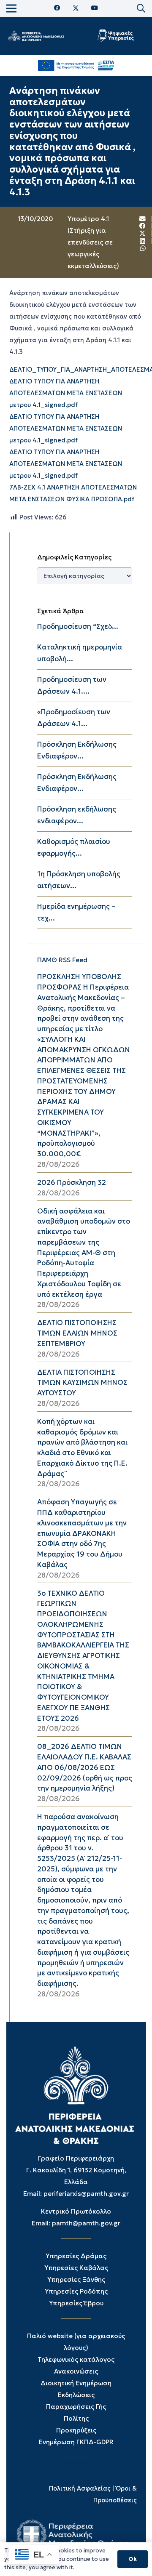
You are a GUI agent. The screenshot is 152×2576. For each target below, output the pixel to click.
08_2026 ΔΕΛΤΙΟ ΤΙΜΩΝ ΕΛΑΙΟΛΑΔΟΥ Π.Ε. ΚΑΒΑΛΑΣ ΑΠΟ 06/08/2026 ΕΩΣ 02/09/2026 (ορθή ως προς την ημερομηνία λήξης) (85, 1767)
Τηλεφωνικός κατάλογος (76, 2359)
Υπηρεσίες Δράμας (76, 2256)
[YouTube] (95, 8)
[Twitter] (76, 8)
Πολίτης (76, 2418)
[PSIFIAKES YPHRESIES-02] (116, 36)
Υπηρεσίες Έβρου (76, 2303)
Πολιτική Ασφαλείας (80, 2488)
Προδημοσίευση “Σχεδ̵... (78, 627)
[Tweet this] (143, 234)
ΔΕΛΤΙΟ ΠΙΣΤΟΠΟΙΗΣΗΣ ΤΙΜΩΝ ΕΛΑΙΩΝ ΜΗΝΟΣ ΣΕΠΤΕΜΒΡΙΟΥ (77, 1333)
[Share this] (143, 226)
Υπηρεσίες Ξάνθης (76, 2279)
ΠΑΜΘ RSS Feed (62, 960)
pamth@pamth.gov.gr (86, 2223)
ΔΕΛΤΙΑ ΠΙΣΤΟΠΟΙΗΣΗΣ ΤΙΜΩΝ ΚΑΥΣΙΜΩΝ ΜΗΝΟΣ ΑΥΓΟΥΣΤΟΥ (82, 1383)
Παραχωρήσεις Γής (76, 2407)
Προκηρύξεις (76, 2430)
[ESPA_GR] (76, 65)
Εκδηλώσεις (76, 2395)
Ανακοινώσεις (76, 2371)
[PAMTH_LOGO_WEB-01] (36, 36)
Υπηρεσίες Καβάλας (76, 2268)
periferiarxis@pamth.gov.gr (86, 2194)
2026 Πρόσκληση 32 (72, 1183)
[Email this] (143, 219)
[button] (141, 8)
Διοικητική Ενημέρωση (76, 2383)
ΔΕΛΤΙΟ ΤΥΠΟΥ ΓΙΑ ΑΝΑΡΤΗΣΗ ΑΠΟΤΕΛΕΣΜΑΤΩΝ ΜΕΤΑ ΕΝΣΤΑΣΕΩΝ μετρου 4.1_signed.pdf (66, 393)
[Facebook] (57, 8)
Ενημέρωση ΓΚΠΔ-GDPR (76, 2442)
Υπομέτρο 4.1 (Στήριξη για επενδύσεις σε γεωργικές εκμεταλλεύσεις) (93, 242)
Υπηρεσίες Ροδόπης (76, 2291)
